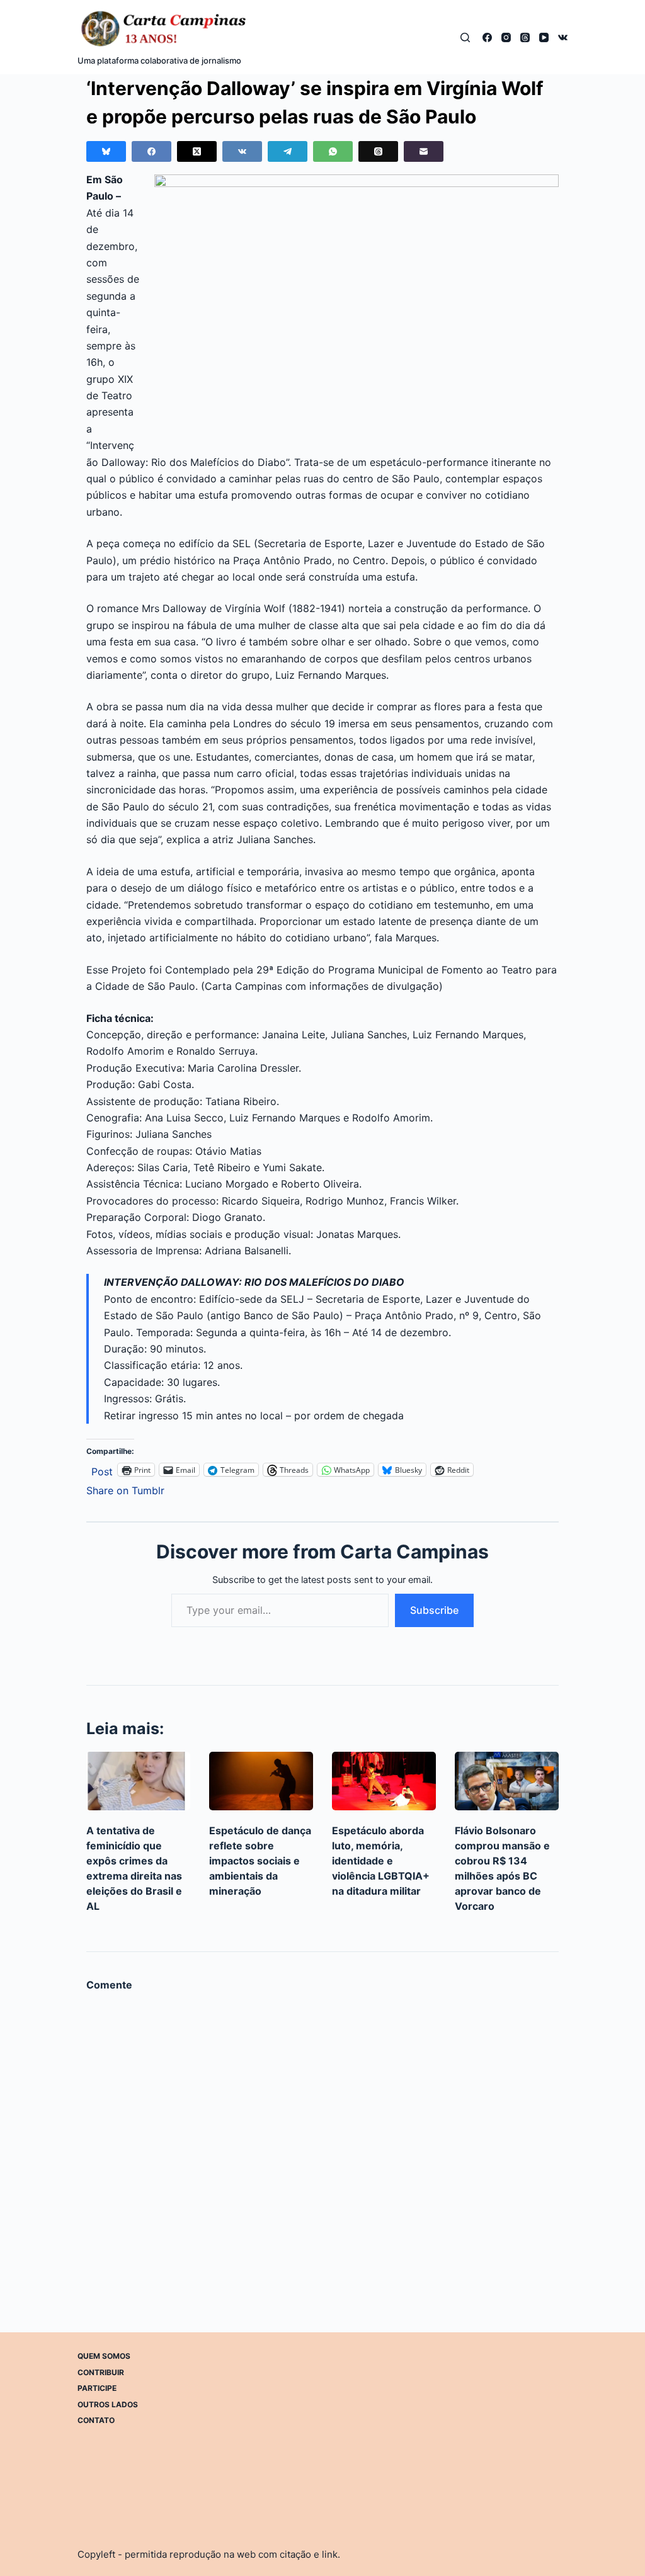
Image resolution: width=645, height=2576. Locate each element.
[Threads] (525, 37)
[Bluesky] (106, 151)
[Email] (424, 151)
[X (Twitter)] (197, 151)
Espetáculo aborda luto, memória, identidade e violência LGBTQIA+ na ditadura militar (381, 1861)
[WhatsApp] (333, 151)
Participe (97, 2388)
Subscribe (434, 1610)
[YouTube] (544, 37)
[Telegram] (288, 151)
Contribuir (101, 2372)
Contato (96, 2420)
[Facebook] (487, 37)
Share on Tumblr (125, 1489)
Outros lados (108, 2404)
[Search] (465, 37)
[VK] (563, 37)
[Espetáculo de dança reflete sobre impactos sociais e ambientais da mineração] (261, 1781)
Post (102, 1470)
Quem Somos (104, 2356)
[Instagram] (506, 37)
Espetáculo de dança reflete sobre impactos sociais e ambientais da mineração (260, 1861)
